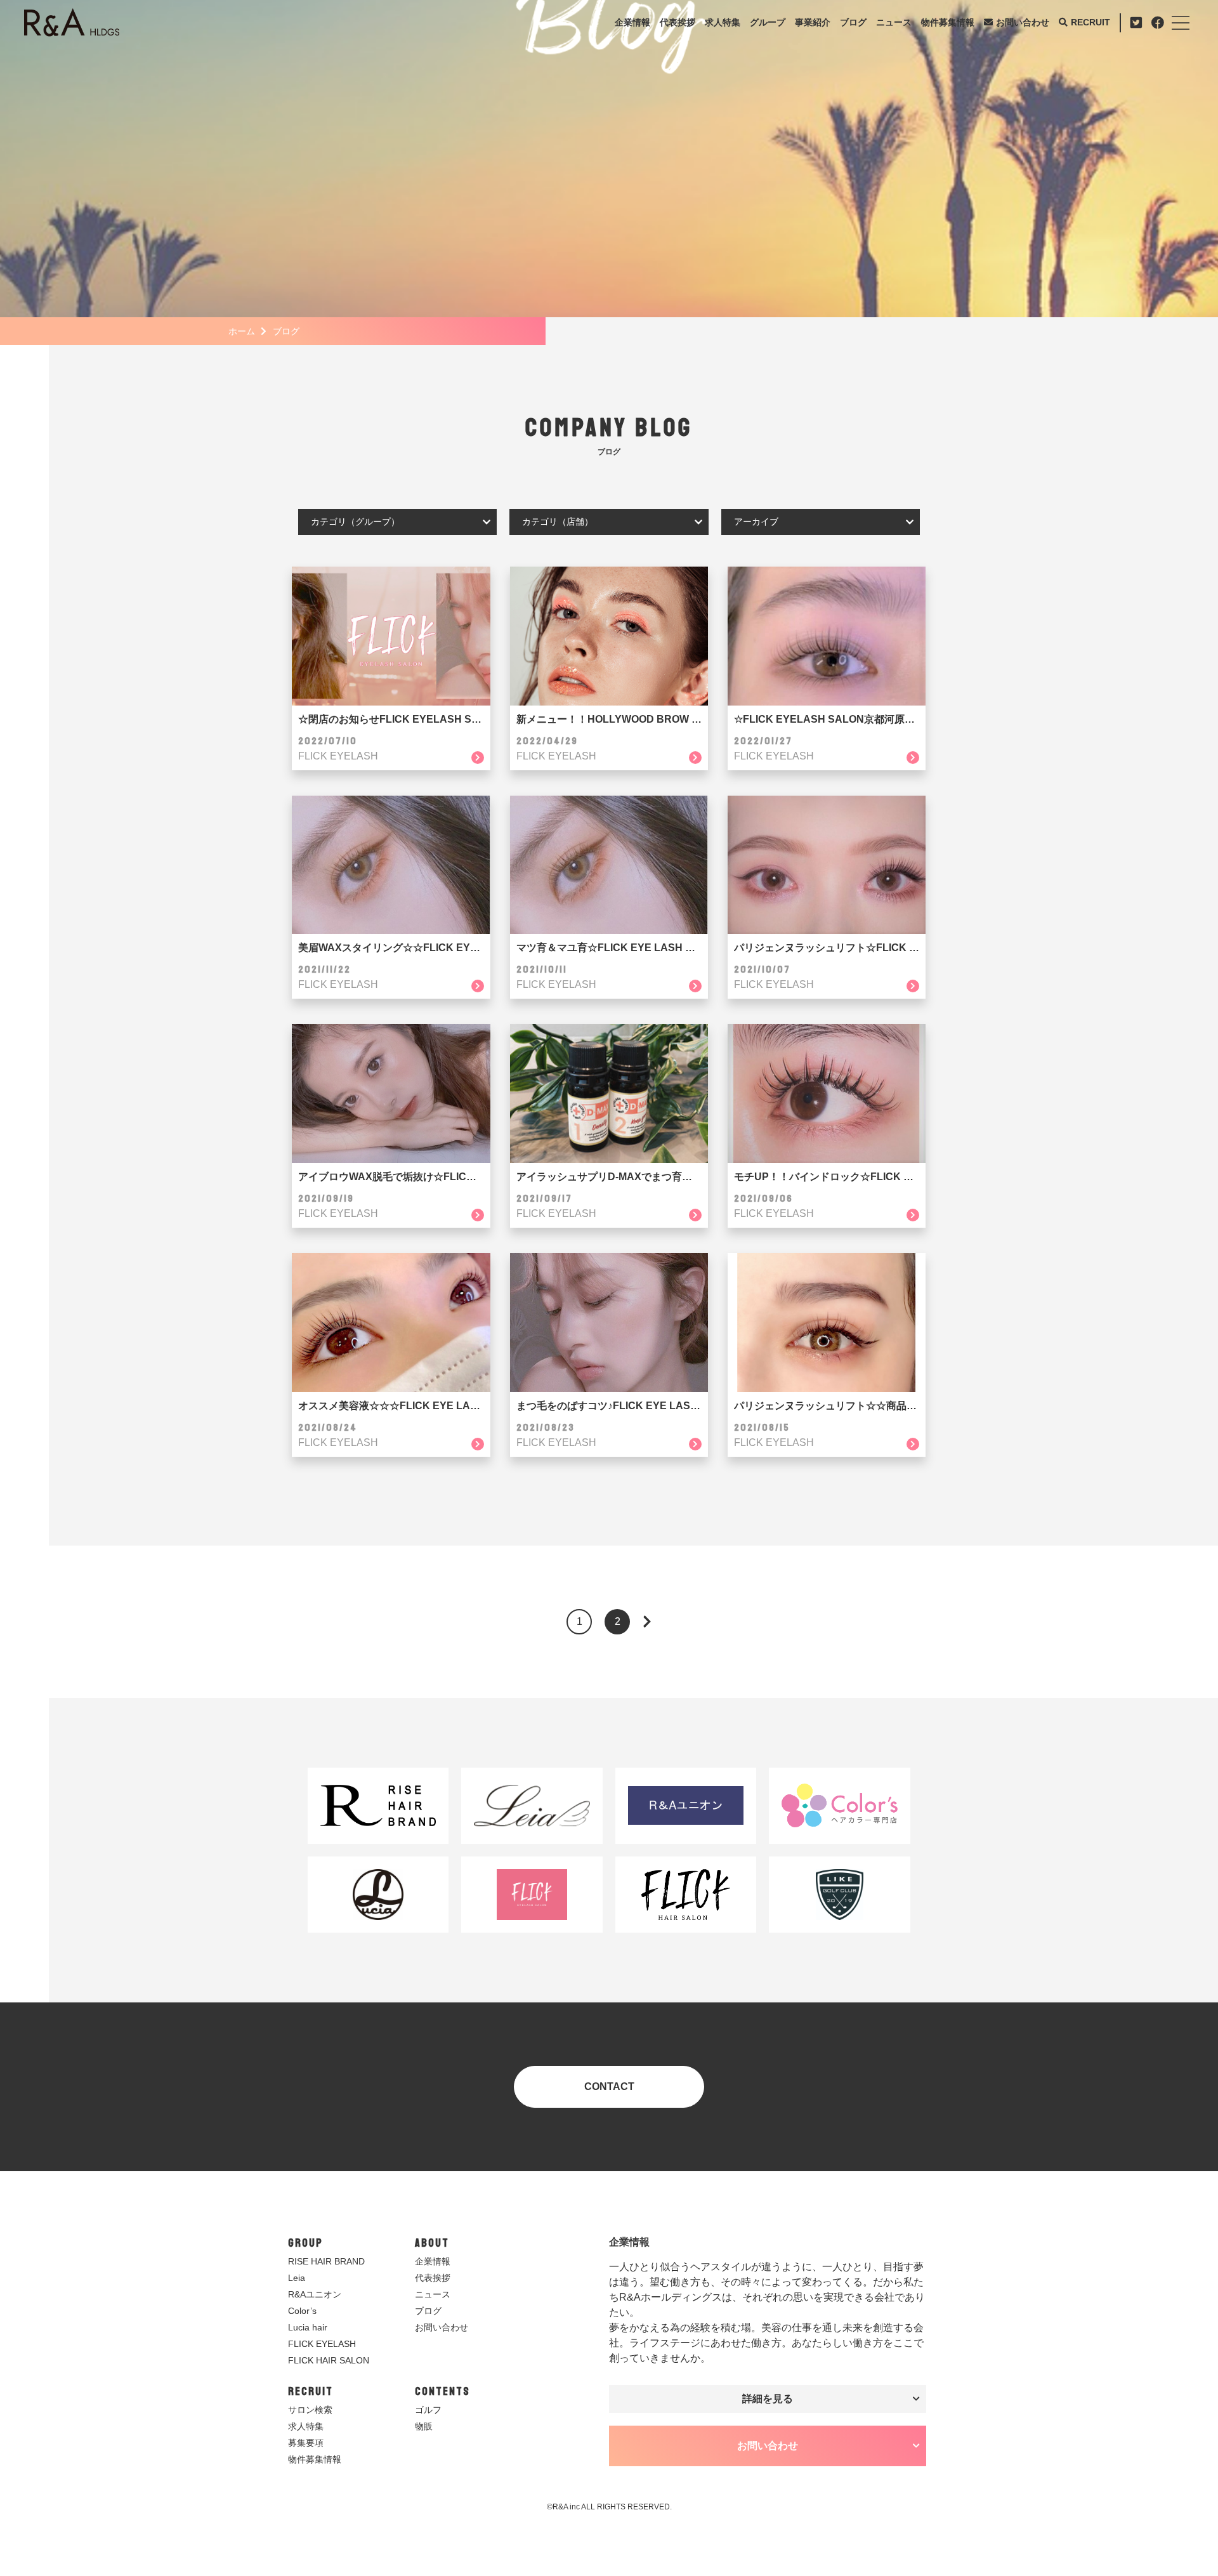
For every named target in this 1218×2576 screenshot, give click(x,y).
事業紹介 (813, 22)
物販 (424, 2426)
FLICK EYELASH (322, 2344)
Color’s (302, 2311)
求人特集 (723, 22)
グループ (768, 22)
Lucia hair (308, 2327)
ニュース (894, 22)
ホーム (242, 331)
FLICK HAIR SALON (329, 2360)
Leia (297, 2278)
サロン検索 (310, 2410)
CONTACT (609, 2086)
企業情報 (632, 22)
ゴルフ (428, 2410)
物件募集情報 (948, 22)
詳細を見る (768, 2399)
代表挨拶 (678, 22)
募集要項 (306, 2443)
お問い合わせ (1023, 22)
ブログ (853, 22)
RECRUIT (1090, 22)
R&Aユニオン (315, 2294)
